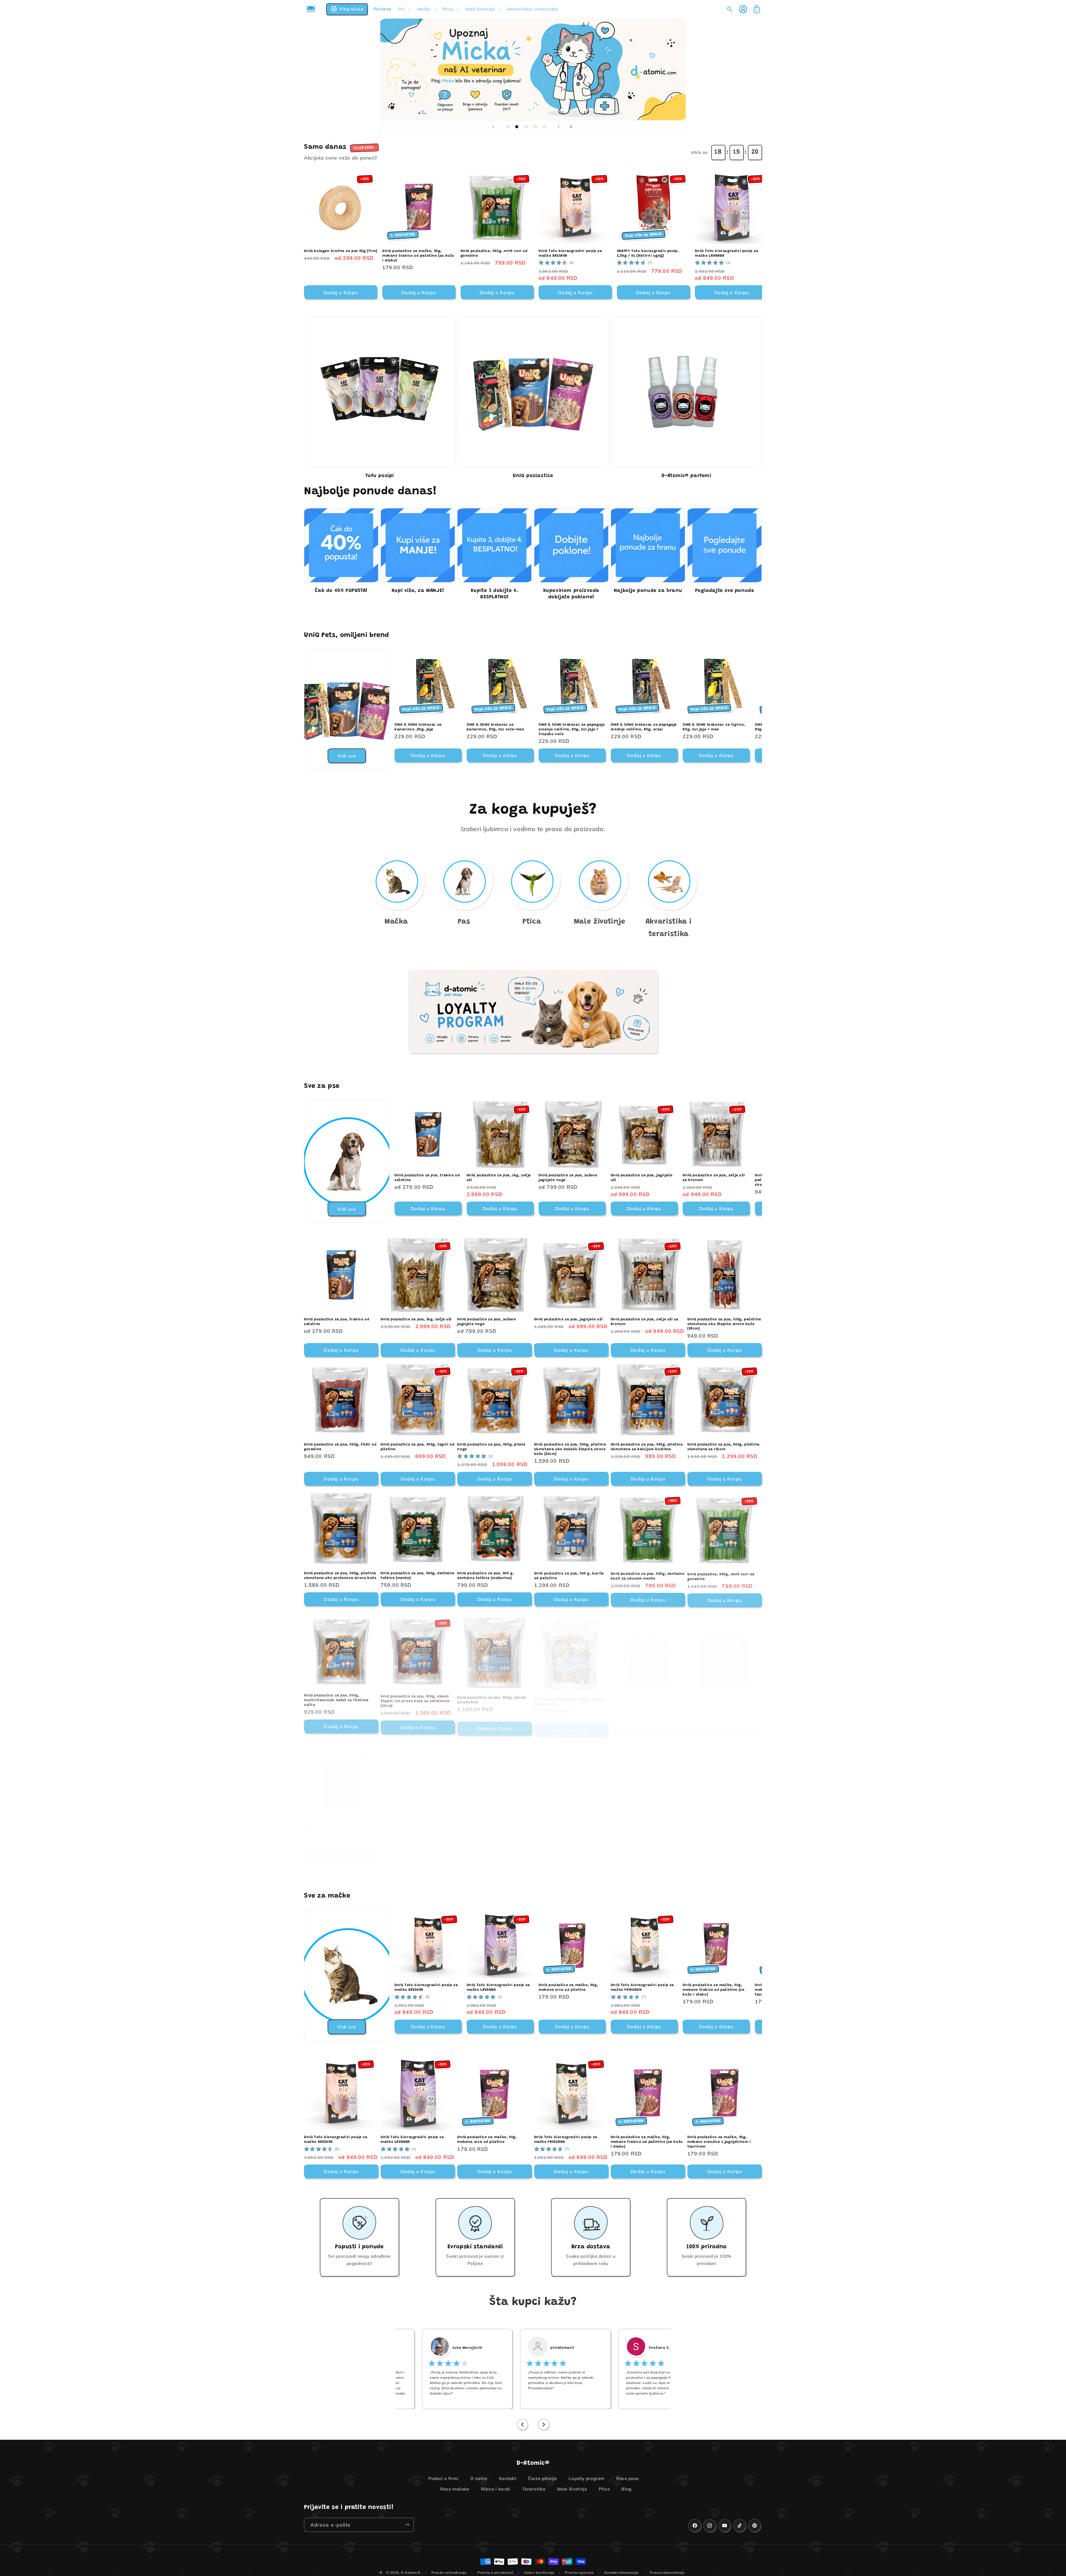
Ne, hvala (533, 1321)
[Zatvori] (587, 1252)
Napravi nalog (533, 1306)
